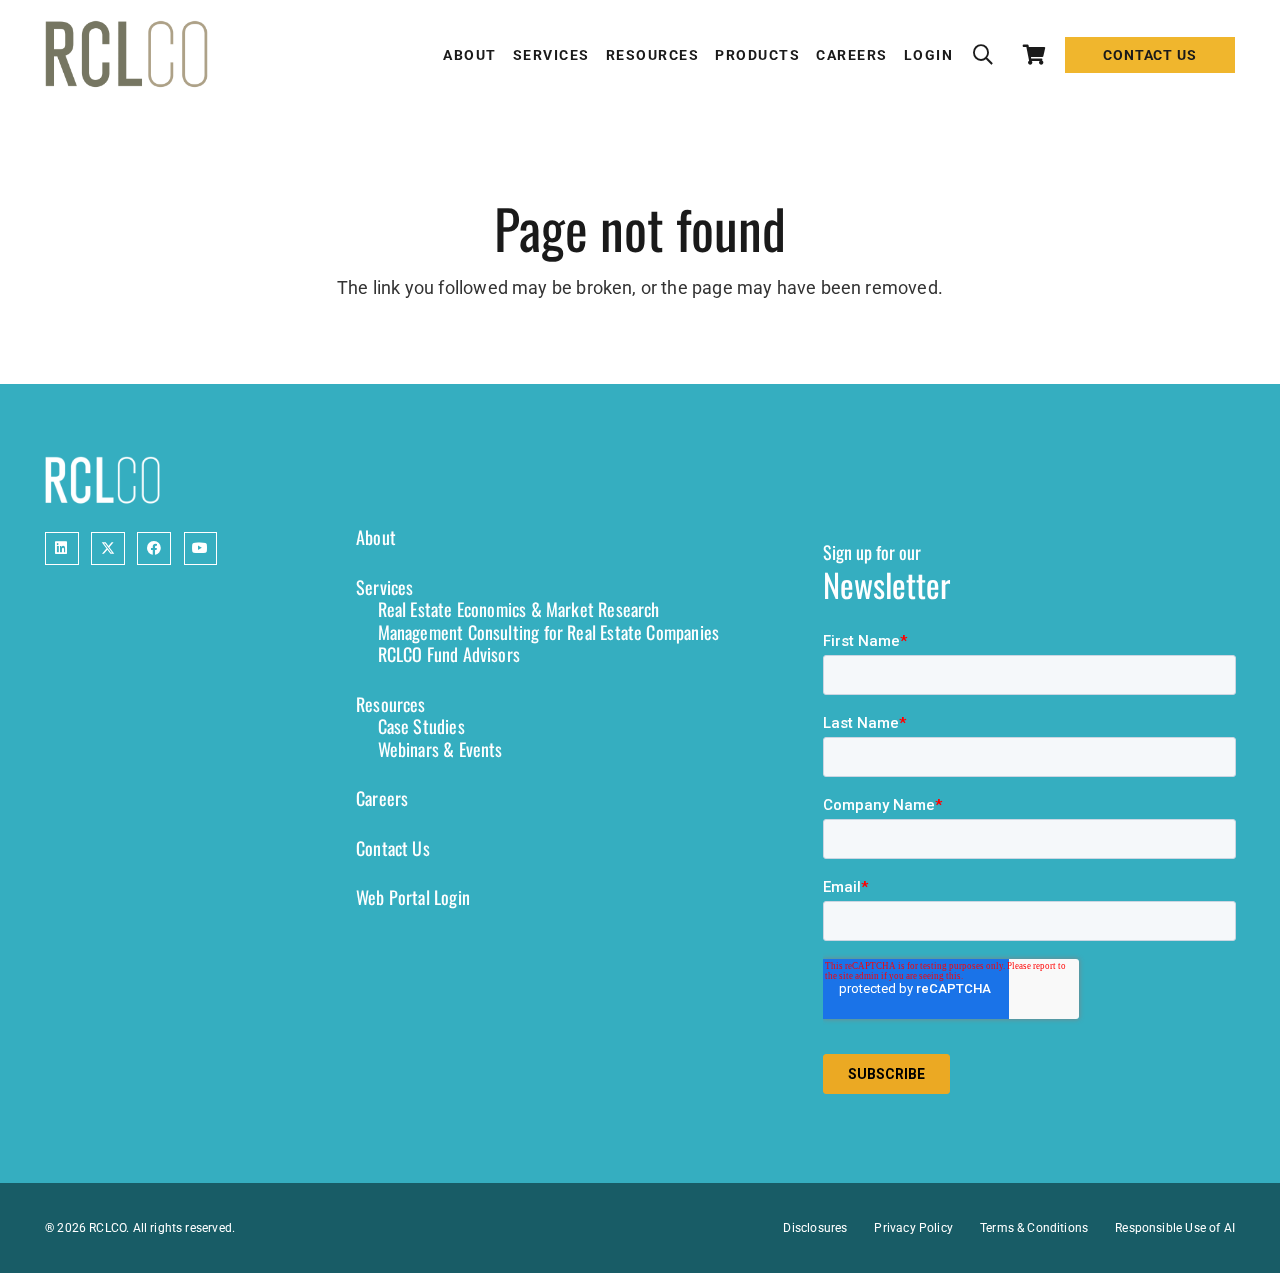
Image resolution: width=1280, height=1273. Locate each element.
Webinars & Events (440, 749)
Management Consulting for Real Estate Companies (548, 632)
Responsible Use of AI (1175, 1228)
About (376, 537)
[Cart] (1035, 55)
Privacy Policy (913, 1228)
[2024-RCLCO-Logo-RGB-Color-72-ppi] (126, 55)
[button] (983, 55)
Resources (391, 704)
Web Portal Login (413, 897)
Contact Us (393, 848)
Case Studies (421, 726)
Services (384, 587)
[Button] (62, 549)
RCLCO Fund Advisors (449, 654)
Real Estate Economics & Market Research (519, 609)
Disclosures (815, 1228)
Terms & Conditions (1034, 1228)
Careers (382, 798)
